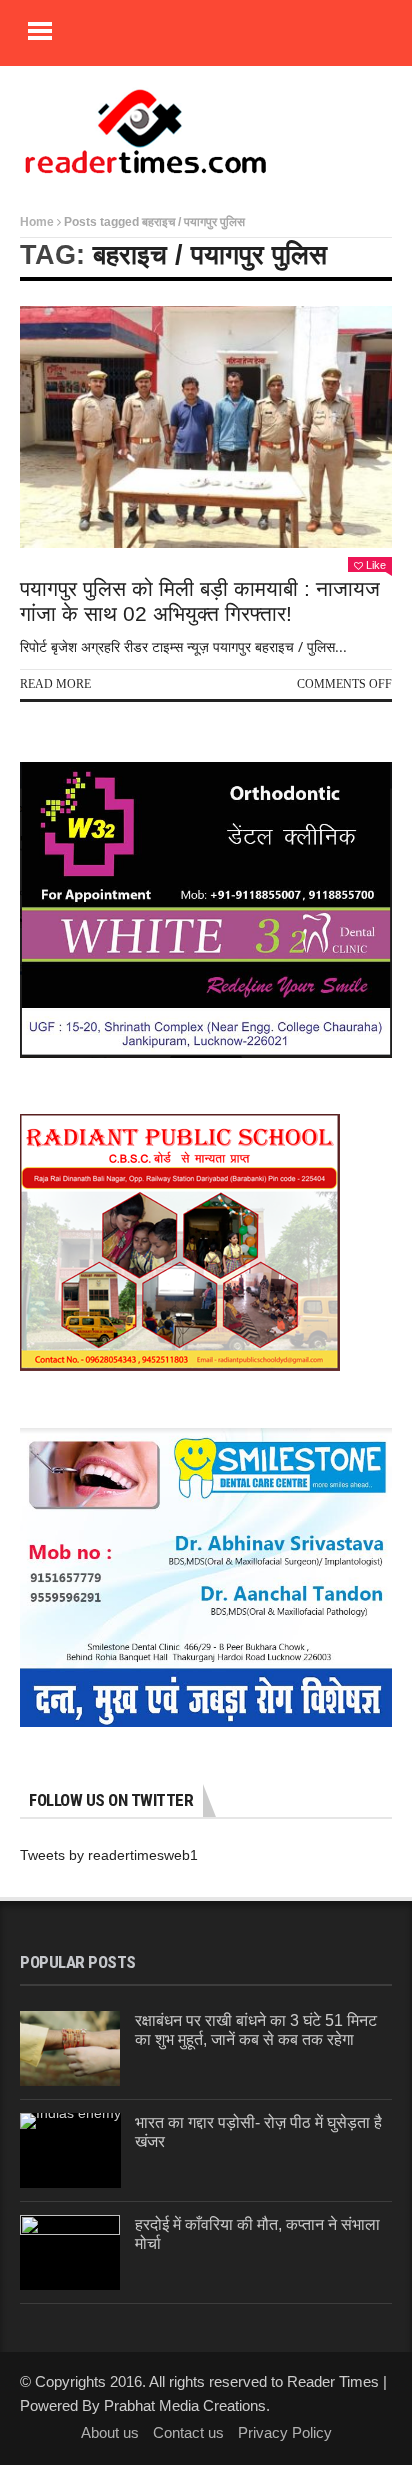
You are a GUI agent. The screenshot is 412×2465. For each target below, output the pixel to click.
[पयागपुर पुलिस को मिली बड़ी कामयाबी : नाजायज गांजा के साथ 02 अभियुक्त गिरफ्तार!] (206, 427)
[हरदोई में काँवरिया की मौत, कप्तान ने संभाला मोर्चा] (70, 2252)
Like (376, 565)
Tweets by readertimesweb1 (109, 1855)
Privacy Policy (285, 2432)
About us (110, 2432)
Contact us (188, 2432)
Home (37, 222)
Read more (55, 684)
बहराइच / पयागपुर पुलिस (210, 255)
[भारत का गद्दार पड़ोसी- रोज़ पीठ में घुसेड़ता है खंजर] (70, 2150)
